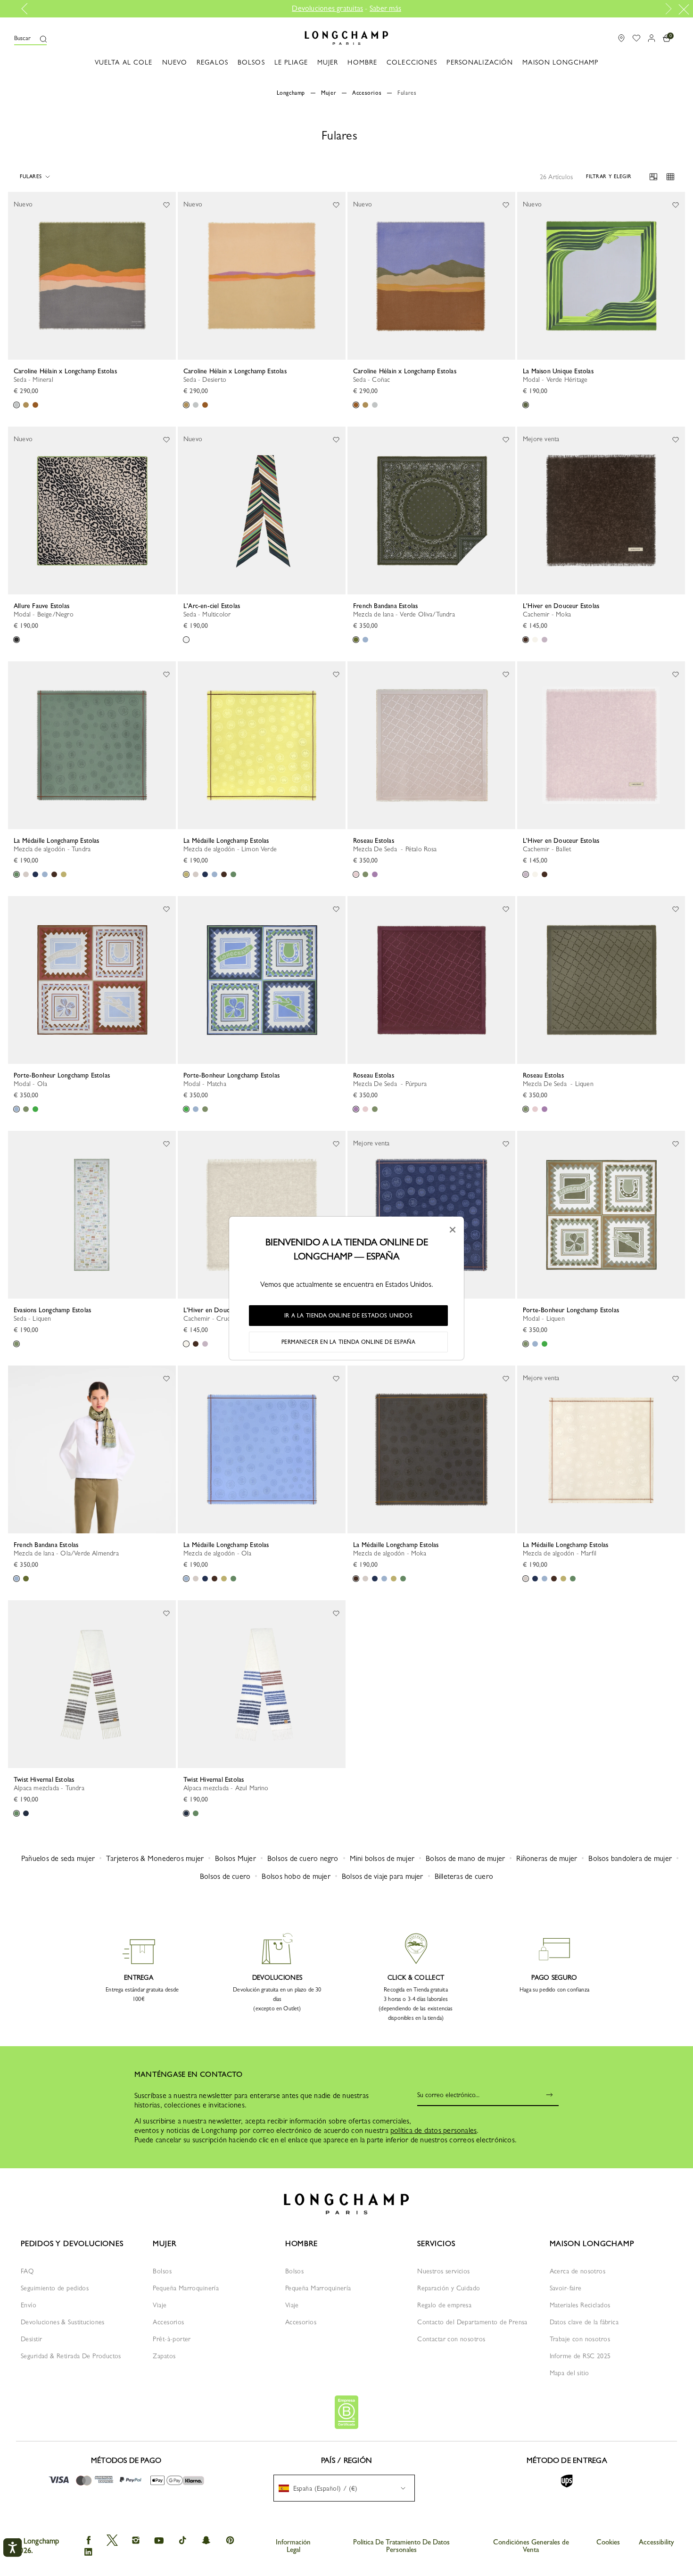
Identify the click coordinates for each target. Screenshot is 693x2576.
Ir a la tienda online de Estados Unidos (348, 1316)
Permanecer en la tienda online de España (349, 1342)
